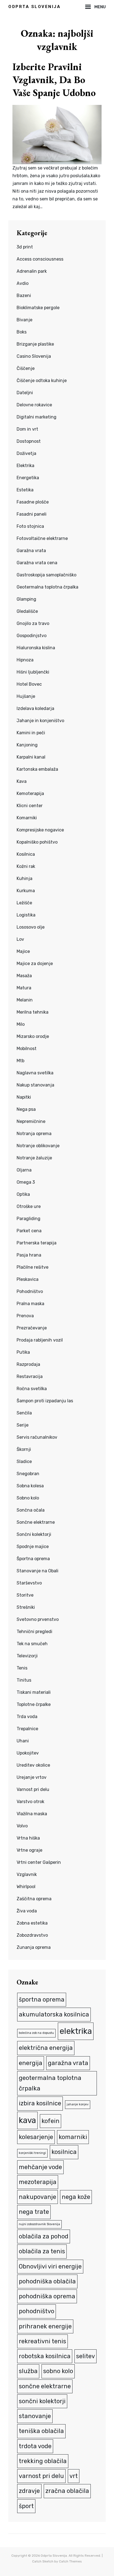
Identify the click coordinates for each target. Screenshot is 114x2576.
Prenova (25, 1316)
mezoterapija (38, 2182)
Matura (24, 988)
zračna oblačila (67, 2491)
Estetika (25, 490)
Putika (23, 1352)
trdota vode (35, 2446)
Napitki (24, 1097)
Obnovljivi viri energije (50, 2266)
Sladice (24, 1461)
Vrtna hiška (28, 1838)
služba (28, 2371)
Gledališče (27, 611)
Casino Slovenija (34, 356)
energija (31, 2063)
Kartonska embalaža (37, 769)
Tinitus (24, 1680)
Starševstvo (29, 1583)
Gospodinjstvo (32, 636)
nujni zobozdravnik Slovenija (39, 2224)
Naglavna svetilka (35, 1073)
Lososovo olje (31, 927)
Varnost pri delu (33, 1789)
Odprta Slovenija (34, 7)
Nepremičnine (31, 1121)
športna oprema (42, 1999)
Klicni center (30, 806)
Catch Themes (70, 2561)
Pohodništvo (30, 1291)
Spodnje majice (33, 1547)
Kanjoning (27, 745)
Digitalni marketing (37, 417)
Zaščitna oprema (34, 1899)
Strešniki (26, 1607)
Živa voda (27, 1911)
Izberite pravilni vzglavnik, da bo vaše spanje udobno (54, 80)
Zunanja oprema (34, 1947)
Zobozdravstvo (32, 1935)
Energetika (28, 478)
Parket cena (29, 1231)
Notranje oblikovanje (38, 1146)
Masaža (24, 976)
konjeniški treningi (32, 2153)
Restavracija (30, 1376)
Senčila (24, 1413)
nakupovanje (37, 2197)
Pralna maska (30, 1304)
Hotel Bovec (29, 684)
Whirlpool (26, 1887)
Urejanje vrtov (32, 1777)
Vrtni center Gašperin (39, 1862)
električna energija (46, 2048)
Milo (21, 1024)
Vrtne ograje (29, 1850)
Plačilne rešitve (33, 1267)
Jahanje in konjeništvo (40, 721)
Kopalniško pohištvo (37, 842)
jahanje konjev (78, 2104)
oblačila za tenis (42, 2251)
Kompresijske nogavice (40, 830)
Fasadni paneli (32, 514)
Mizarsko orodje (33, 1036)
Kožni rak (26, 866)
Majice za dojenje (35, 964)
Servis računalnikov (37, 1437)
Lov (20, 939)
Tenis (22, 1668)
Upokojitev (28, 1753)
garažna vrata (68, 2063)
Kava (22, 781)
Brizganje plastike (35, 344)
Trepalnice (27, 1729)
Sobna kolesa (30, 1486)
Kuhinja (24, 878)
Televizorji (27, 1656)
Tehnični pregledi (34, 1632)
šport (26, 2506)
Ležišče (24, 903)
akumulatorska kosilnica (54, 2014)
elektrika (76, 2031)
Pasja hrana (29, 1255)
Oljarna (24, 1170)
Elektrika (25, 466)
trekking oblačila (43, 2461)
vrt (74, 2476)
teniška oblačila (41, 2431)
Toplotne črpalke (34, 1704)
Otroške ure (29, 1206)
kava (27, 2120)
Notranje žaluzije (34, 1158)
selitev (85, 2356)
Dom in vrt (27, 429)
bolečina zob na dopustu (36, 2033)
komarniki (73, 2137)
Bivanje (24, 320)
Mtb (20, 1061)
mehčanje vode (40, 2167)
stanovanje (35, 2416)
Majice (23, 951)
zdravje (29, 2491)
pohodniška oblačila (47, 2281)
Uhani (23, 1741)
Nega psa (26, 1109)
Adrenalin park (32, 271)
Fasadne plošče (33, 502)
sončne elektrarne (45, 2386)
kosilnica (64, 2152)
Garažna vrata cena (37, 563)
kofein (50, 2121)
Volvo (22, 1826)
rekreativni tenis (42, 2341)
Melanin (25, 1000)
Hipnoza (25, 660)
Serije (23, 1425)
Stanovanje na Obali (37, 1571)
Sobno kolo (28, 1498)
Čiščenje (26, 368)
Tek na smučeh (32, 1644)
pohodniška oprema (47, 2296)
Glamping (26, 599)
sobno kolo (58, 2371)
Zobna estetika (32, 1923)
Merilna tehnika (33, 1012)
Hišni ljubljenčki (33, 672)
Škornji (24, 1449)
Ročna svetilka (32, 1389)
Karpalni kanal (31, 757)
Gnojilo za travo (33, 623)
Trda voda (27, 1717)
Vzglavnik (27, 1874)
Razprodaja (28, 1364)
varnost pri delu (41, 2476)
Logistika (26, 915)
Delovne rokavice (34, 405)
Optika (23, 1194)
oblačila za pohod (44, 2236)
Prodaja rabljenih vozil (40, 1340)
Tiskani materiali (34, 1692)
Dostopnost (29, 441)
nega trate (34, 2212)
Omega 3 (26, 1182)
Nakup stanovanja (35, 1085)
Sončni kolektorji (34, 1534)
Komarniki (27, 818)
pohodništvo (37, 2311)
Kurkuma (26, 891)
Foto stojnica (30, 526)
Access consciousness (40, 259)
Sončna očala (31, 1510)
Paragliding (28, 1219)
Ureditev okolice (33, 1765)
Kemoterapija (30, 793)
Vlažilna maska (32, 1814)
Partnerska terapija (37, 1243)
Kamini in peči (31, 733)
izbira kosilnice (40, 2103)
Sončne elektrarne (36, 1522)
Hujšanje (26, 696)
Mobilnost (27, 1049)
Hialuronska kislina (36, 648)
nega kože (76, 2197)
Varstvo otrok (30, 1802)
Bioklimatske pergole (38, 308)
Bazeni (24, 296)
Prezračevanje (32, 1328)
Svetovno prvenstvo (38, 1619)
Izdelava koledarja (35, 708)
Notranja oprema (34, 1134)
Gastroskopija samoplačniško (46, 575)
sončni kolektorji (42, 2401)
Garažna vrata (31, 551)
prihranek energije (45, 2326)
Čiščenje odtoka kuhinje (42, 381)
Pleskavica (28, 1279)
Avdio (23, 283)
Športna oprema (33, 1559)
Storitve (25, 1595)
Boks (22, 332)
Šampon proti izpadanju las (45, 1401)
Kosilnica (26, 854)
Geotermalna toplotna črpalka (47, 587)
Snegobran (28, 1474)
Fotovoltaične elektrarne (42, 538)
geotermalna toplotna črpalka (50, 2083)
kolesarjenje (36, 2137)
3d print (25, 247)
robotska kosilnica (45, 2356)
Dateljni (25, 393)
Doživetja (26, 453)
